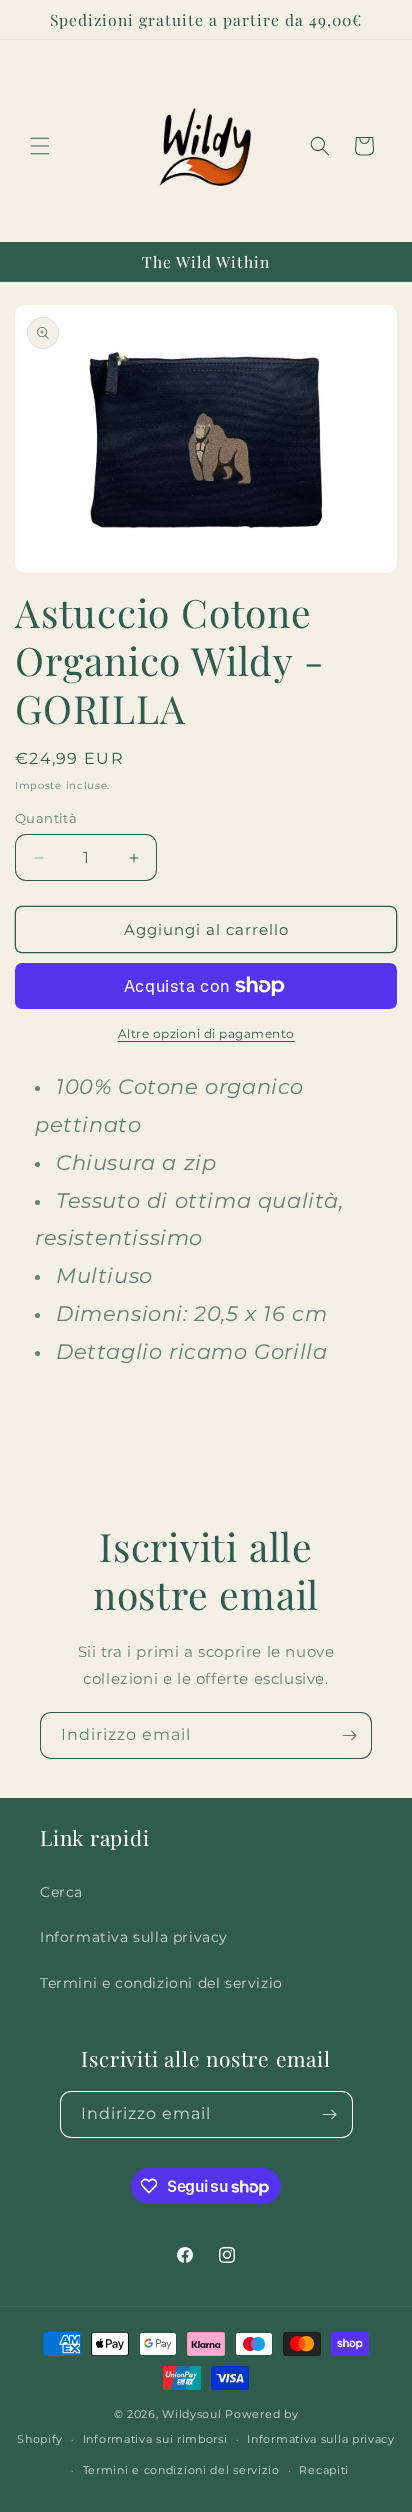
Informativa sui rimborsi (155, 2439)
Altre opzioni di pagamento (206, 1033)
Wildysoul (191, 2414)
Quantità (46, 818)
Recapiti (324, 2470)
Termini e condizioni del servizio (161, 1983)
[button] (40, 146)
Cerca (61, 1892)
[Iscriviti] (349, 1735)
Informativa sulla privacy (134, 1937)
